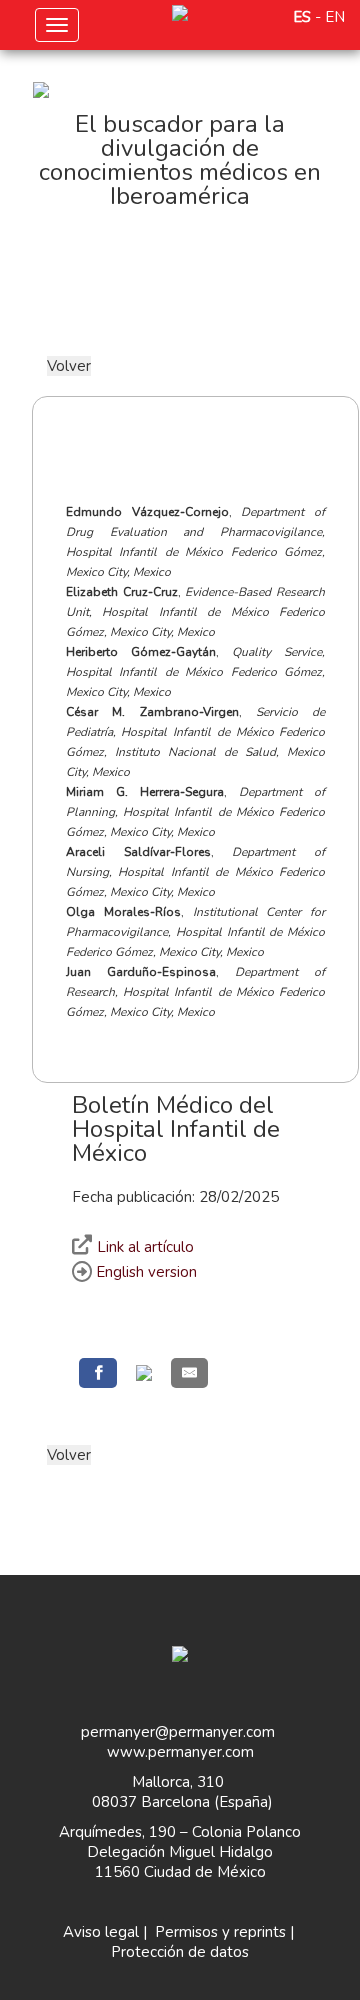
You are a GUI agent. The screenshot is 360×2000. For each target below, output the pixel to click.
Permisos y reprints (220, 1932)
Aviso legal (101, 1932)
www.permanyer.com (180, 1752)
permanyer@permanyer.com (178, 1732)
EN (335, 17)
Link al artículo (145, 1247)
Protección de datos (180, 1952)
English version (144, 1272)
